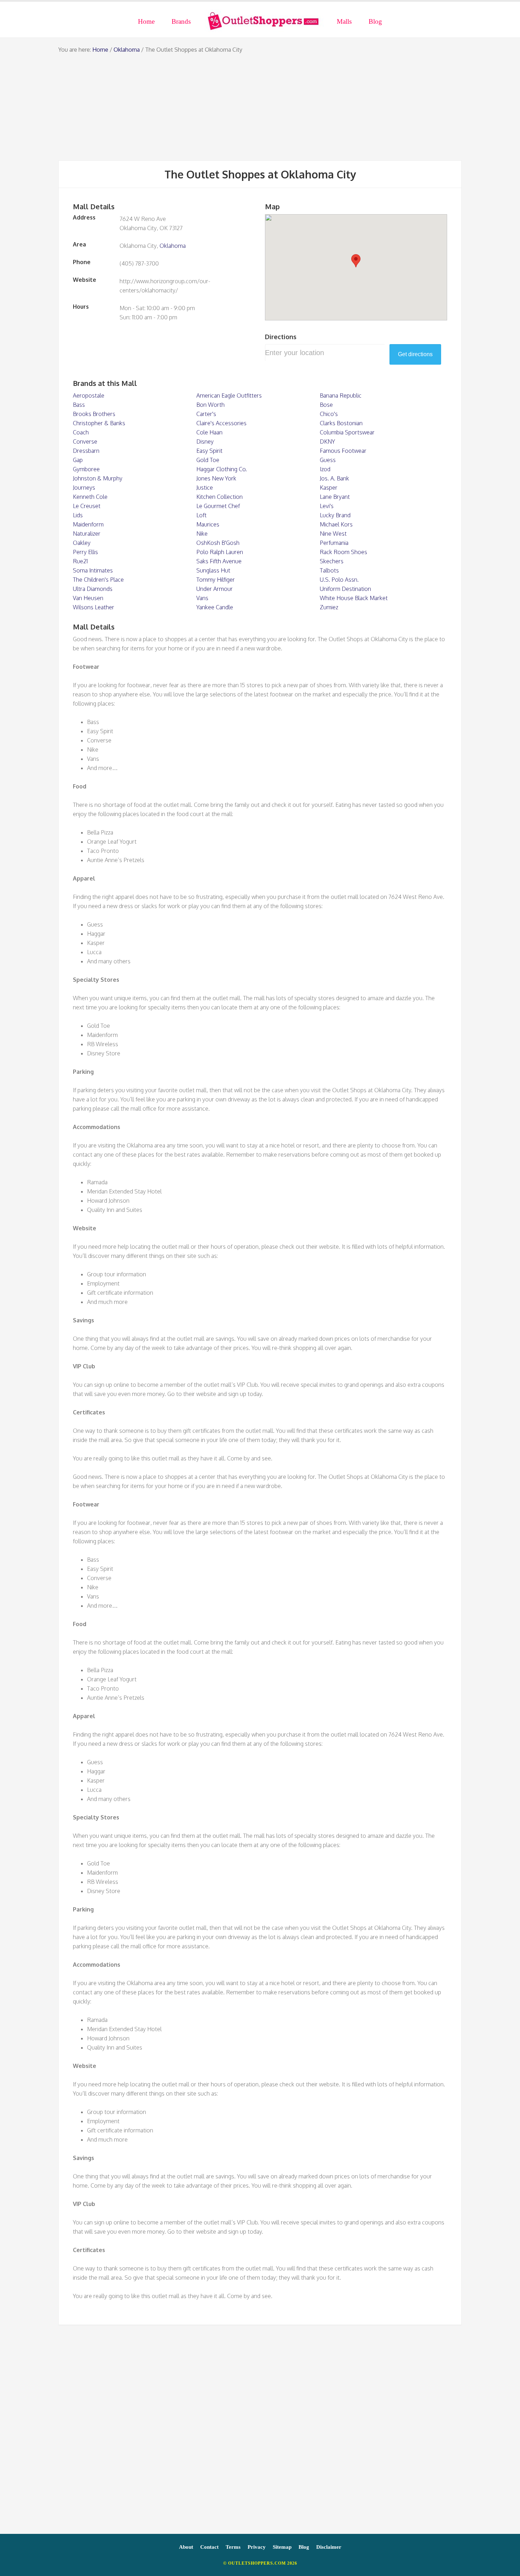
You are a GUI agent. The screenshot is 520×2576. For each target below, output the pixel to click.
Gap (78, 460)
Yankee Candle (215, 607)
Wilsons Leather (94, 607)
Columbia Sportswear (347, 432)
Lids (78, 515)
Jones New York (216, 478)
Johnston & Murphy (98, 478)
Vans (202, 598)
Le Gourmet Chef (218, 506)
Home (100, 50)
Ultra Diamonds (93, 589)
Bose (326, 405)
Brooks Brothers (94, 414)
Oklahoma (127, 50)
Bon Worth (210, 405)
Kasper (329, 488)
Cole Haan (209, 432)
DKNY (327, 441)
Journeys (84, 488)
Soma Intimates (93, 570)
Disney (205, 441)
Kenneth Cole (90, 497)
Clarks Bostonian (341, 423)
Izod (325, 469)
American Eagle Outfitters (229, 395)
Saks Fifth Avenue (219, 561)
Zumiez (329, 607)
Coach (81, 432)
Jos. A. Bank (334, 478)
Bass (79, 405)
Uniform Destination (345, 589)
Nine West (333, 534)
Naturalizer (87, 534)
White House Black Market (354, 598)
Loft (201, 515)
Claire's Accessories (221, 423)
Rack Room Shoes (343, 552)
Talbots (329, 570)
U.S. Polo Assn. (339, 580)
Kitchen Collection (219, 497)
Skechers (332, 561)
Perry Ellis (85, 552)
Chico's (329, 414)
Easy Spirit (209, 451)
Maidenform (88, 524)
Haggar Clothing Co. (222, 469)
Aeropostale (89, 395)
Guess (328, 460)
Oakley (82, 543)
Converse (85, 441)
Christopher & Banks (99, 423)
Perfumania (334, 543)
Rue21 (80, 561)
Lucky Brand (335, 515)
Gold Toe (208, 460)
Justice (205, 488)
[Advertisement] (260, 107)
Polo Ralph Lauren (220, 552)
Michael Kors (336, 524)
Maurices (208, 524)
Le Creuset (87, 506)
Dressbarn (86, 451)
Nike (202, 534)
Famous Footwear (343, 451)
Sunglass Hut (213, 570)
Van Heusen (88, 598)
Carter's (206, 414)
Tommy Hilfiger (216, 580)
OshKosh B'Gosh (218, 543)
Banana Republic (341, 395)
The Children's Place (98, 580)
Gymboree (86, 469)
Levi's (327, 506)
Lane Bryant (335, 497)
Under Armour (215, 589)
